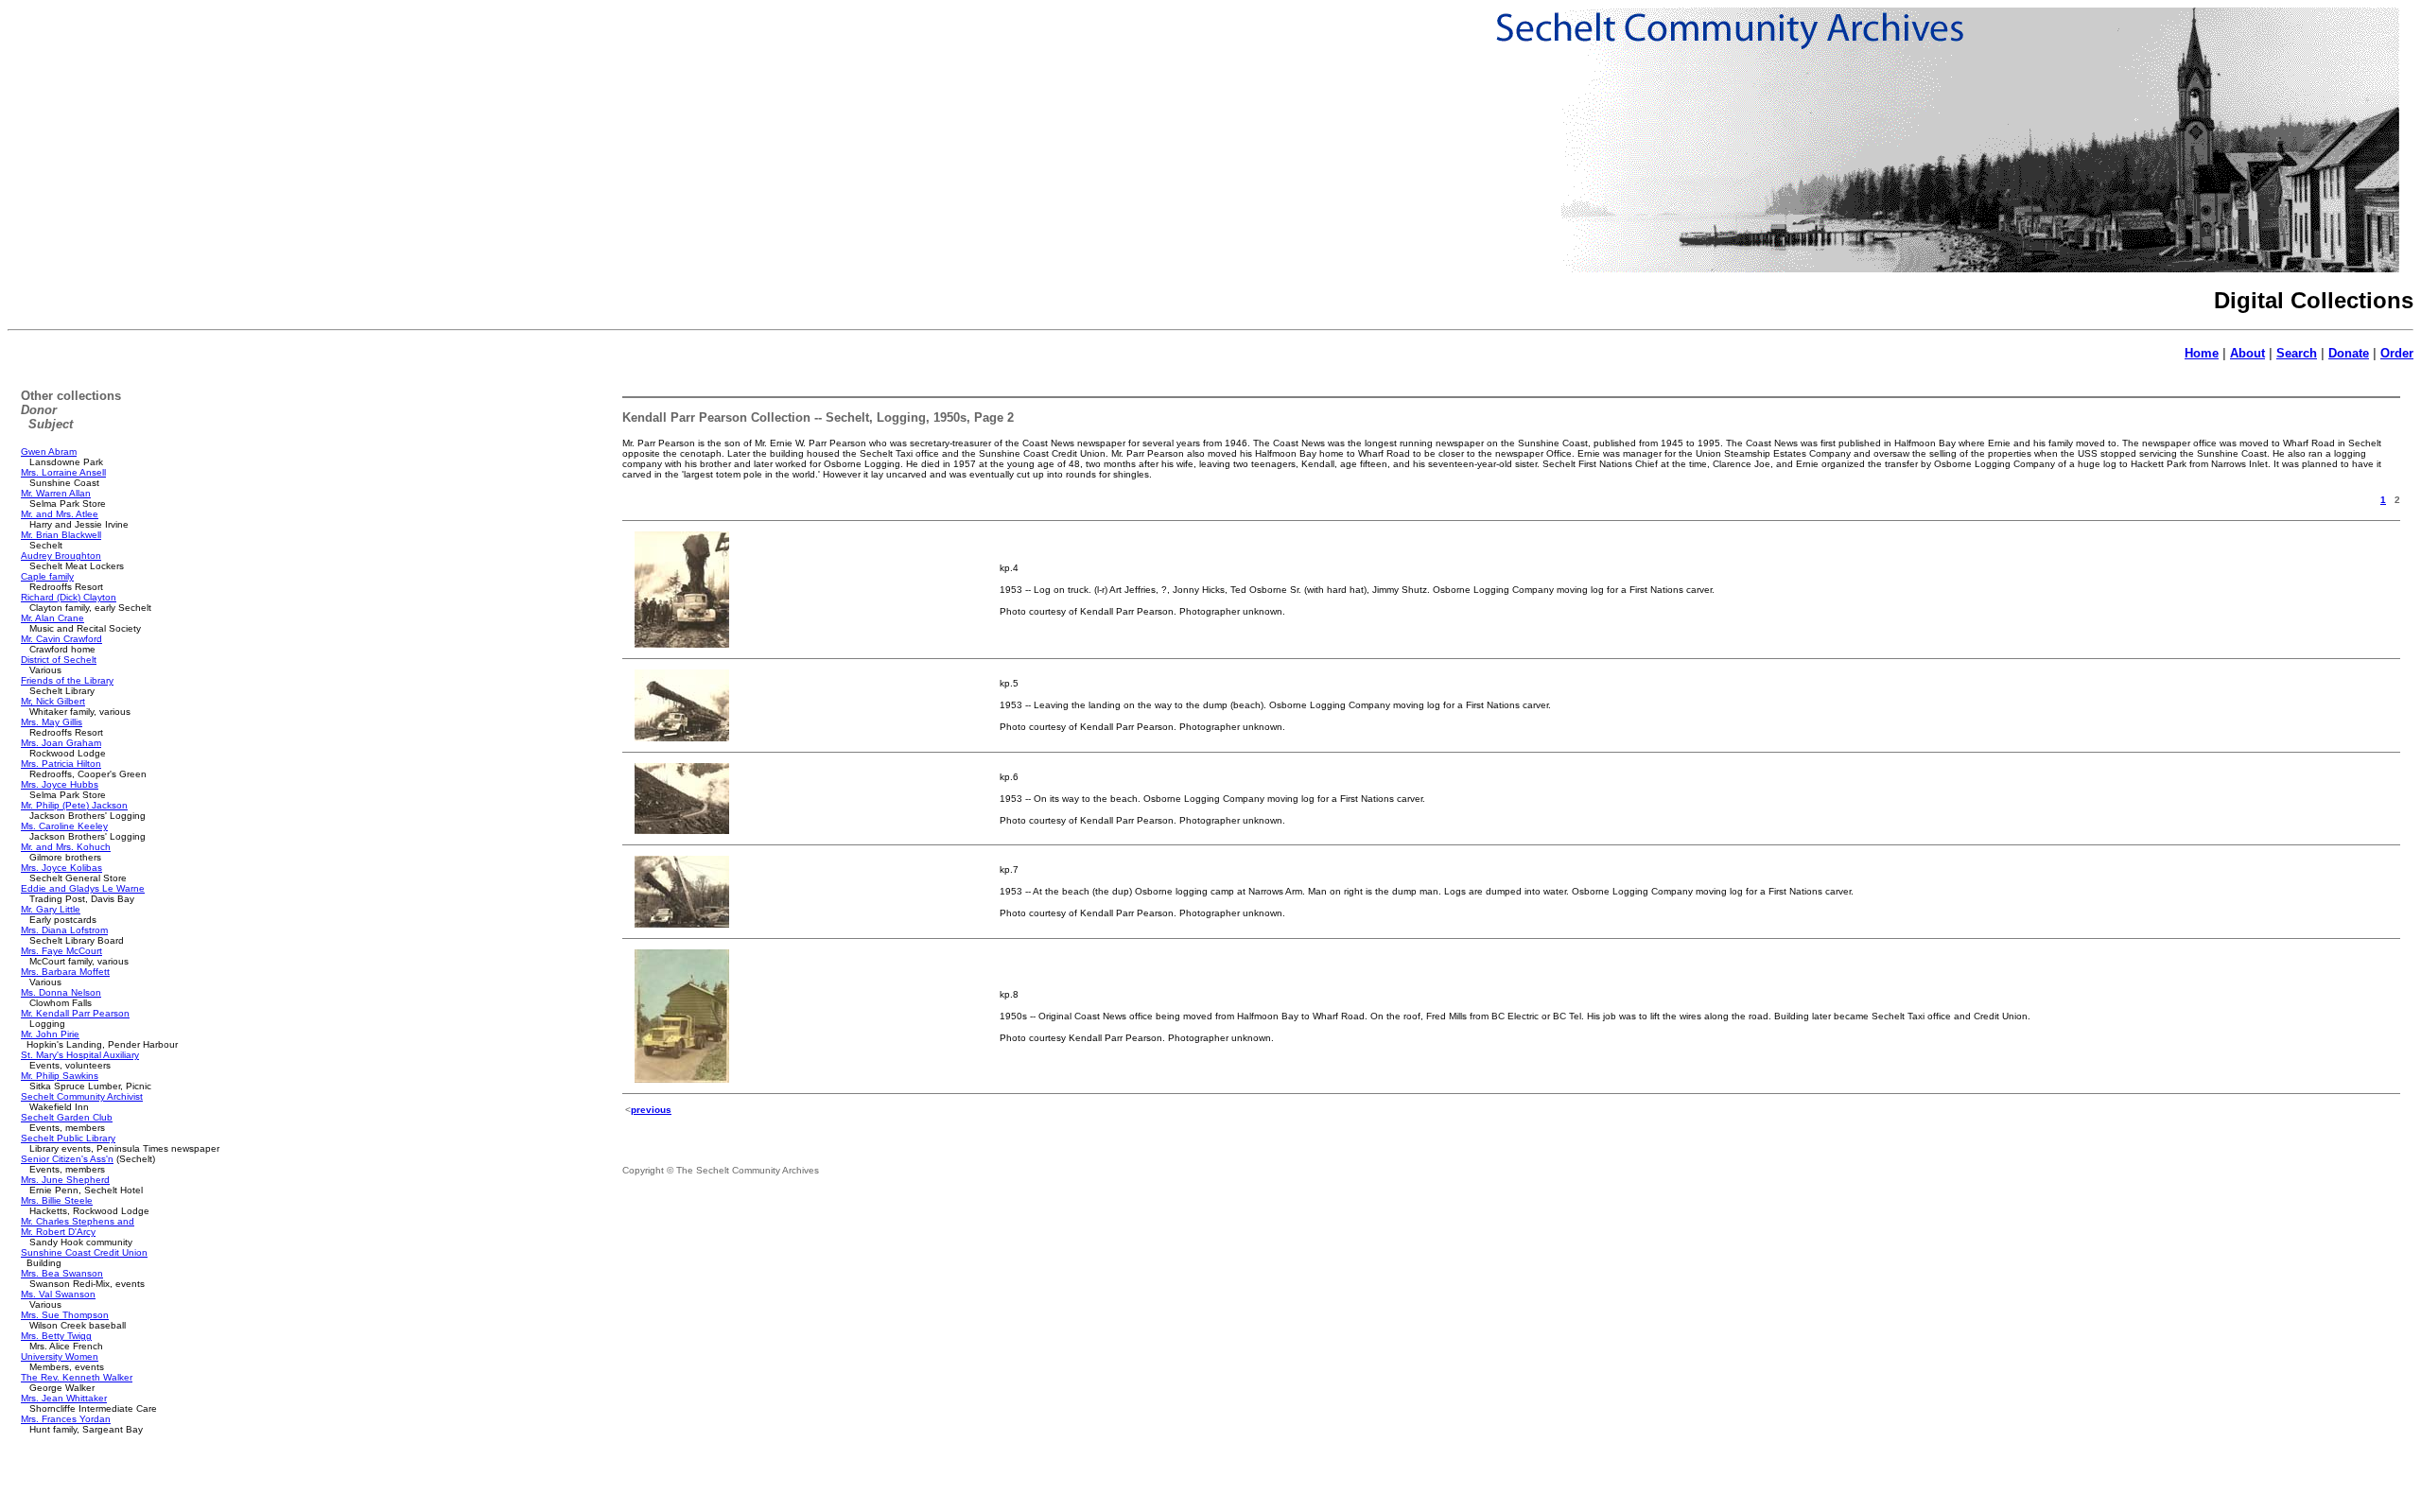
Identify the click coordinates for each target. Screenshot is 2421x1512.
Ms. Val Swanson (58, 1294)
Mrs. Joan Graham (61, 743)
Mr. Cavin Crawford (61, 639)
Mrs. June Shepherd (65, 1180)
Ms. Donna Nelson (61, 992)
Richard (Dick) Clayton (69, 597)
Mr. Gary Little (51, 909)
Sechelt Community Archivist (82, 1096)
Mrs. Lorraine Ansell (63, 472)
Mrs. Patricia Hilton (61, 764)
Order (2397, 353)
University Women (60, 1356)
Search (2297, 353)
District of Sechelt (59, 660)
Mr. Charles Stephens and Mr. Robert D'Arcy (78, 1226)
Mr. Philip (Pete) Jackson (74, 805)
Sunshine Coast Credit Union (84, 1252)
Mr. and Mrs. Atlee (60, 514)
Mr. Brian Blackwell (61, 535)
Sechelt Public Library (68, 1138)
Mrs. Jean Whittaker (64, 1398)
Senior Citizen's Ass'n (67, 1159)
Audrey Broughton (61, 556)
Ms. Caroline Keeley (64, 826)
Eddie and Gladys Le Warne (83, 888)
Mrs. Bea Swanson (62, 1273)
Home (2202, 353)
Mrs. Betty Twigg (56, 1336)
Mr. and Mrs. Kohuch (66, 847)
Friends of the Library (67, 680)
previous (651, 1110)
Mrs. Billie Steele (57, 1200)
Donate (2349, 353)
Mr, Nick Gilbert (53, 701)
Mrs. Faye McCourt (61, 951)
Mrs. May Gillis (52, 722)
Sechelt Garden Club (67, 1117)
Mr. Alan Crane (52, 618)
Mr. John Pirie (50, 1034)
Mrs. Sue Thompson (65, 1315)
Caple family (47, 576)
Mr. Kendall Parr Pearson (75, 1013)
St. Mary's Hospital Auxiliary (80, 1055)
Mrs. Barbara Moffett (65, 972)
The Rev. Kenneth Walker (77, 1377)
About (2247, 353)
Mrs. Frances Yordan (66, 1419)
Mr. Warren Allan (56, 493)
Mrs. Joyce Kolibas (61, 868)
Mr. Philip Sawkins (60, 1076)
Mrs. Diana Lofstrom (64, 930)
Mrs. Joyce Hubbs (60, 784)
